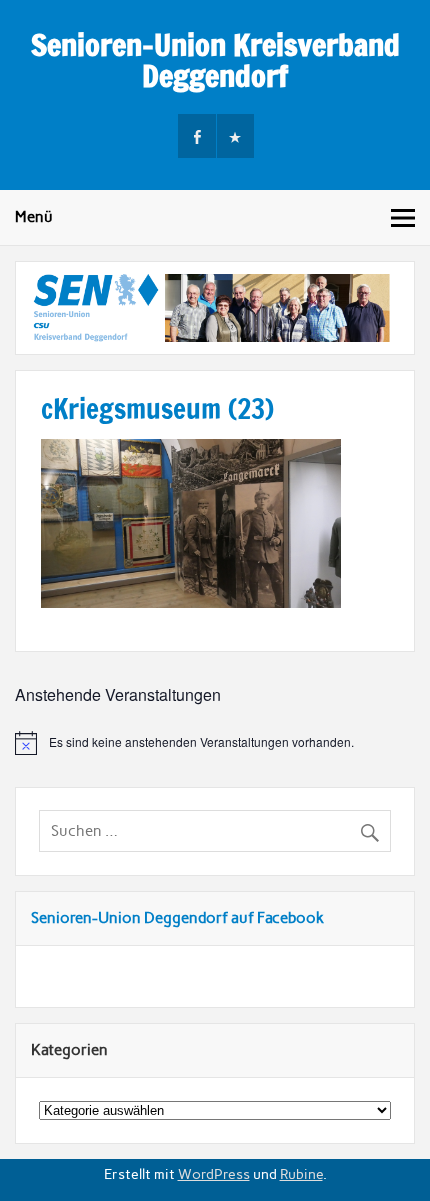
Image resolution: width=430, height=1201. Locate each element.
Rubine (301, 1174)
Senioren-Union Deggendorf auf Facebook (177, 918)
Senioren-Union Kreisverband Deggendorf (215, 59)
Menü (34, 217)
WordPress (214, 1174)
